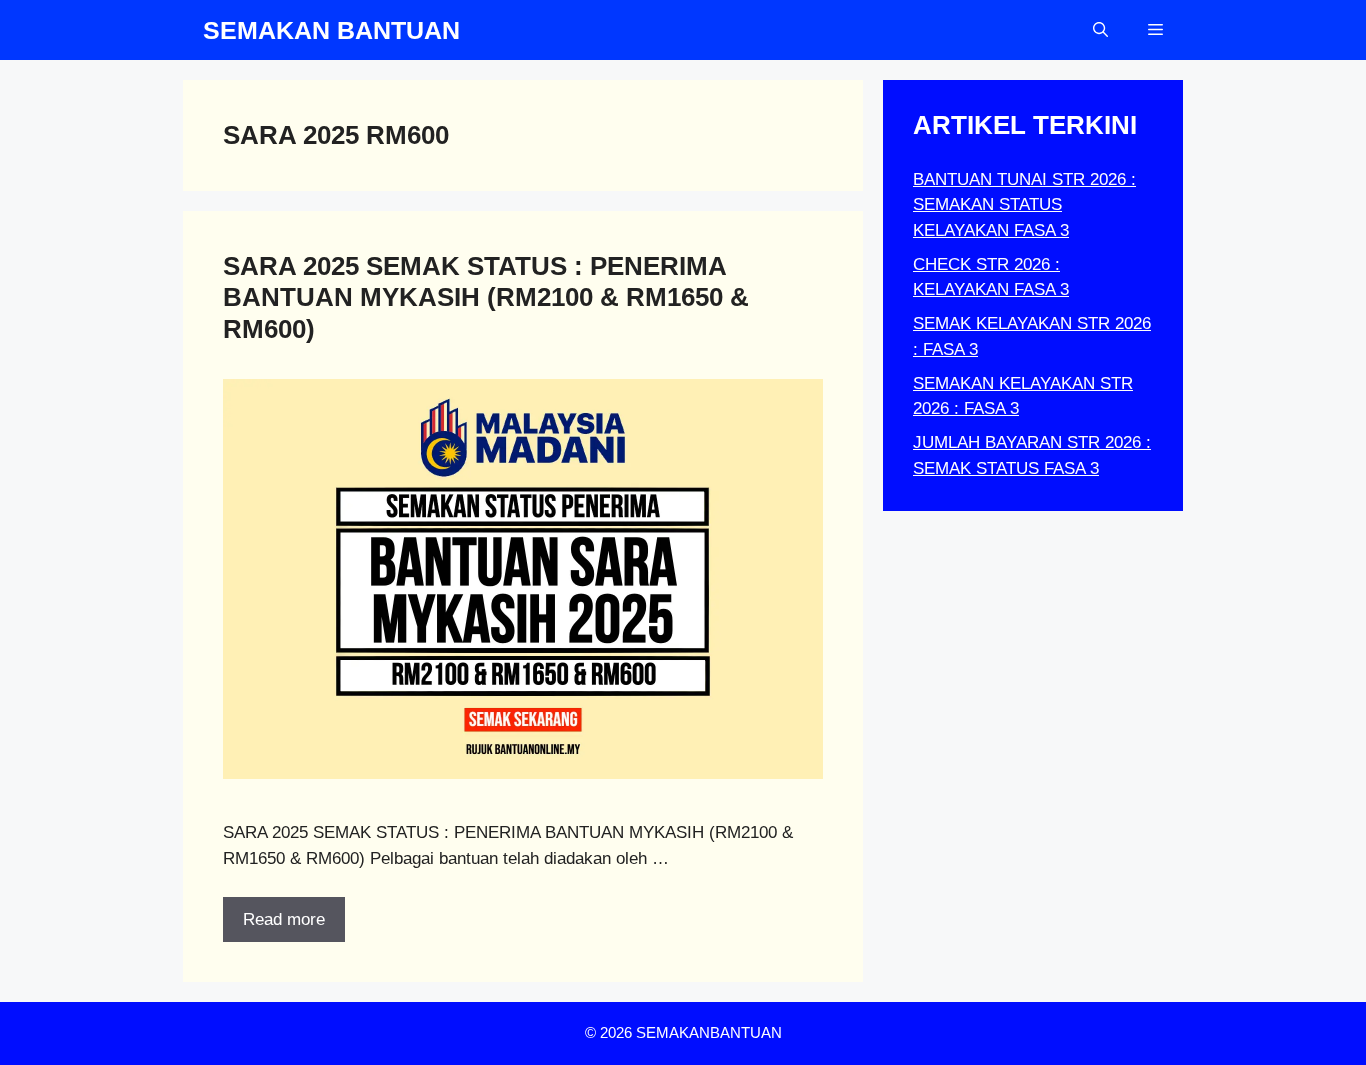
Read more (284, 919)
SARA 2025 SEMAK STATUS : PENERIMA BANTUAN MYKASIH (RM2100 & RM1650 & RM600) (486, 297)
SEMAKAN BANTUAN (331, 30)
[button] (1100, 30)
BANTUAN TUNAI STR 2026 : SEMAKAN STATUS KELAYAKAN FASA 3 (1024, 205)
